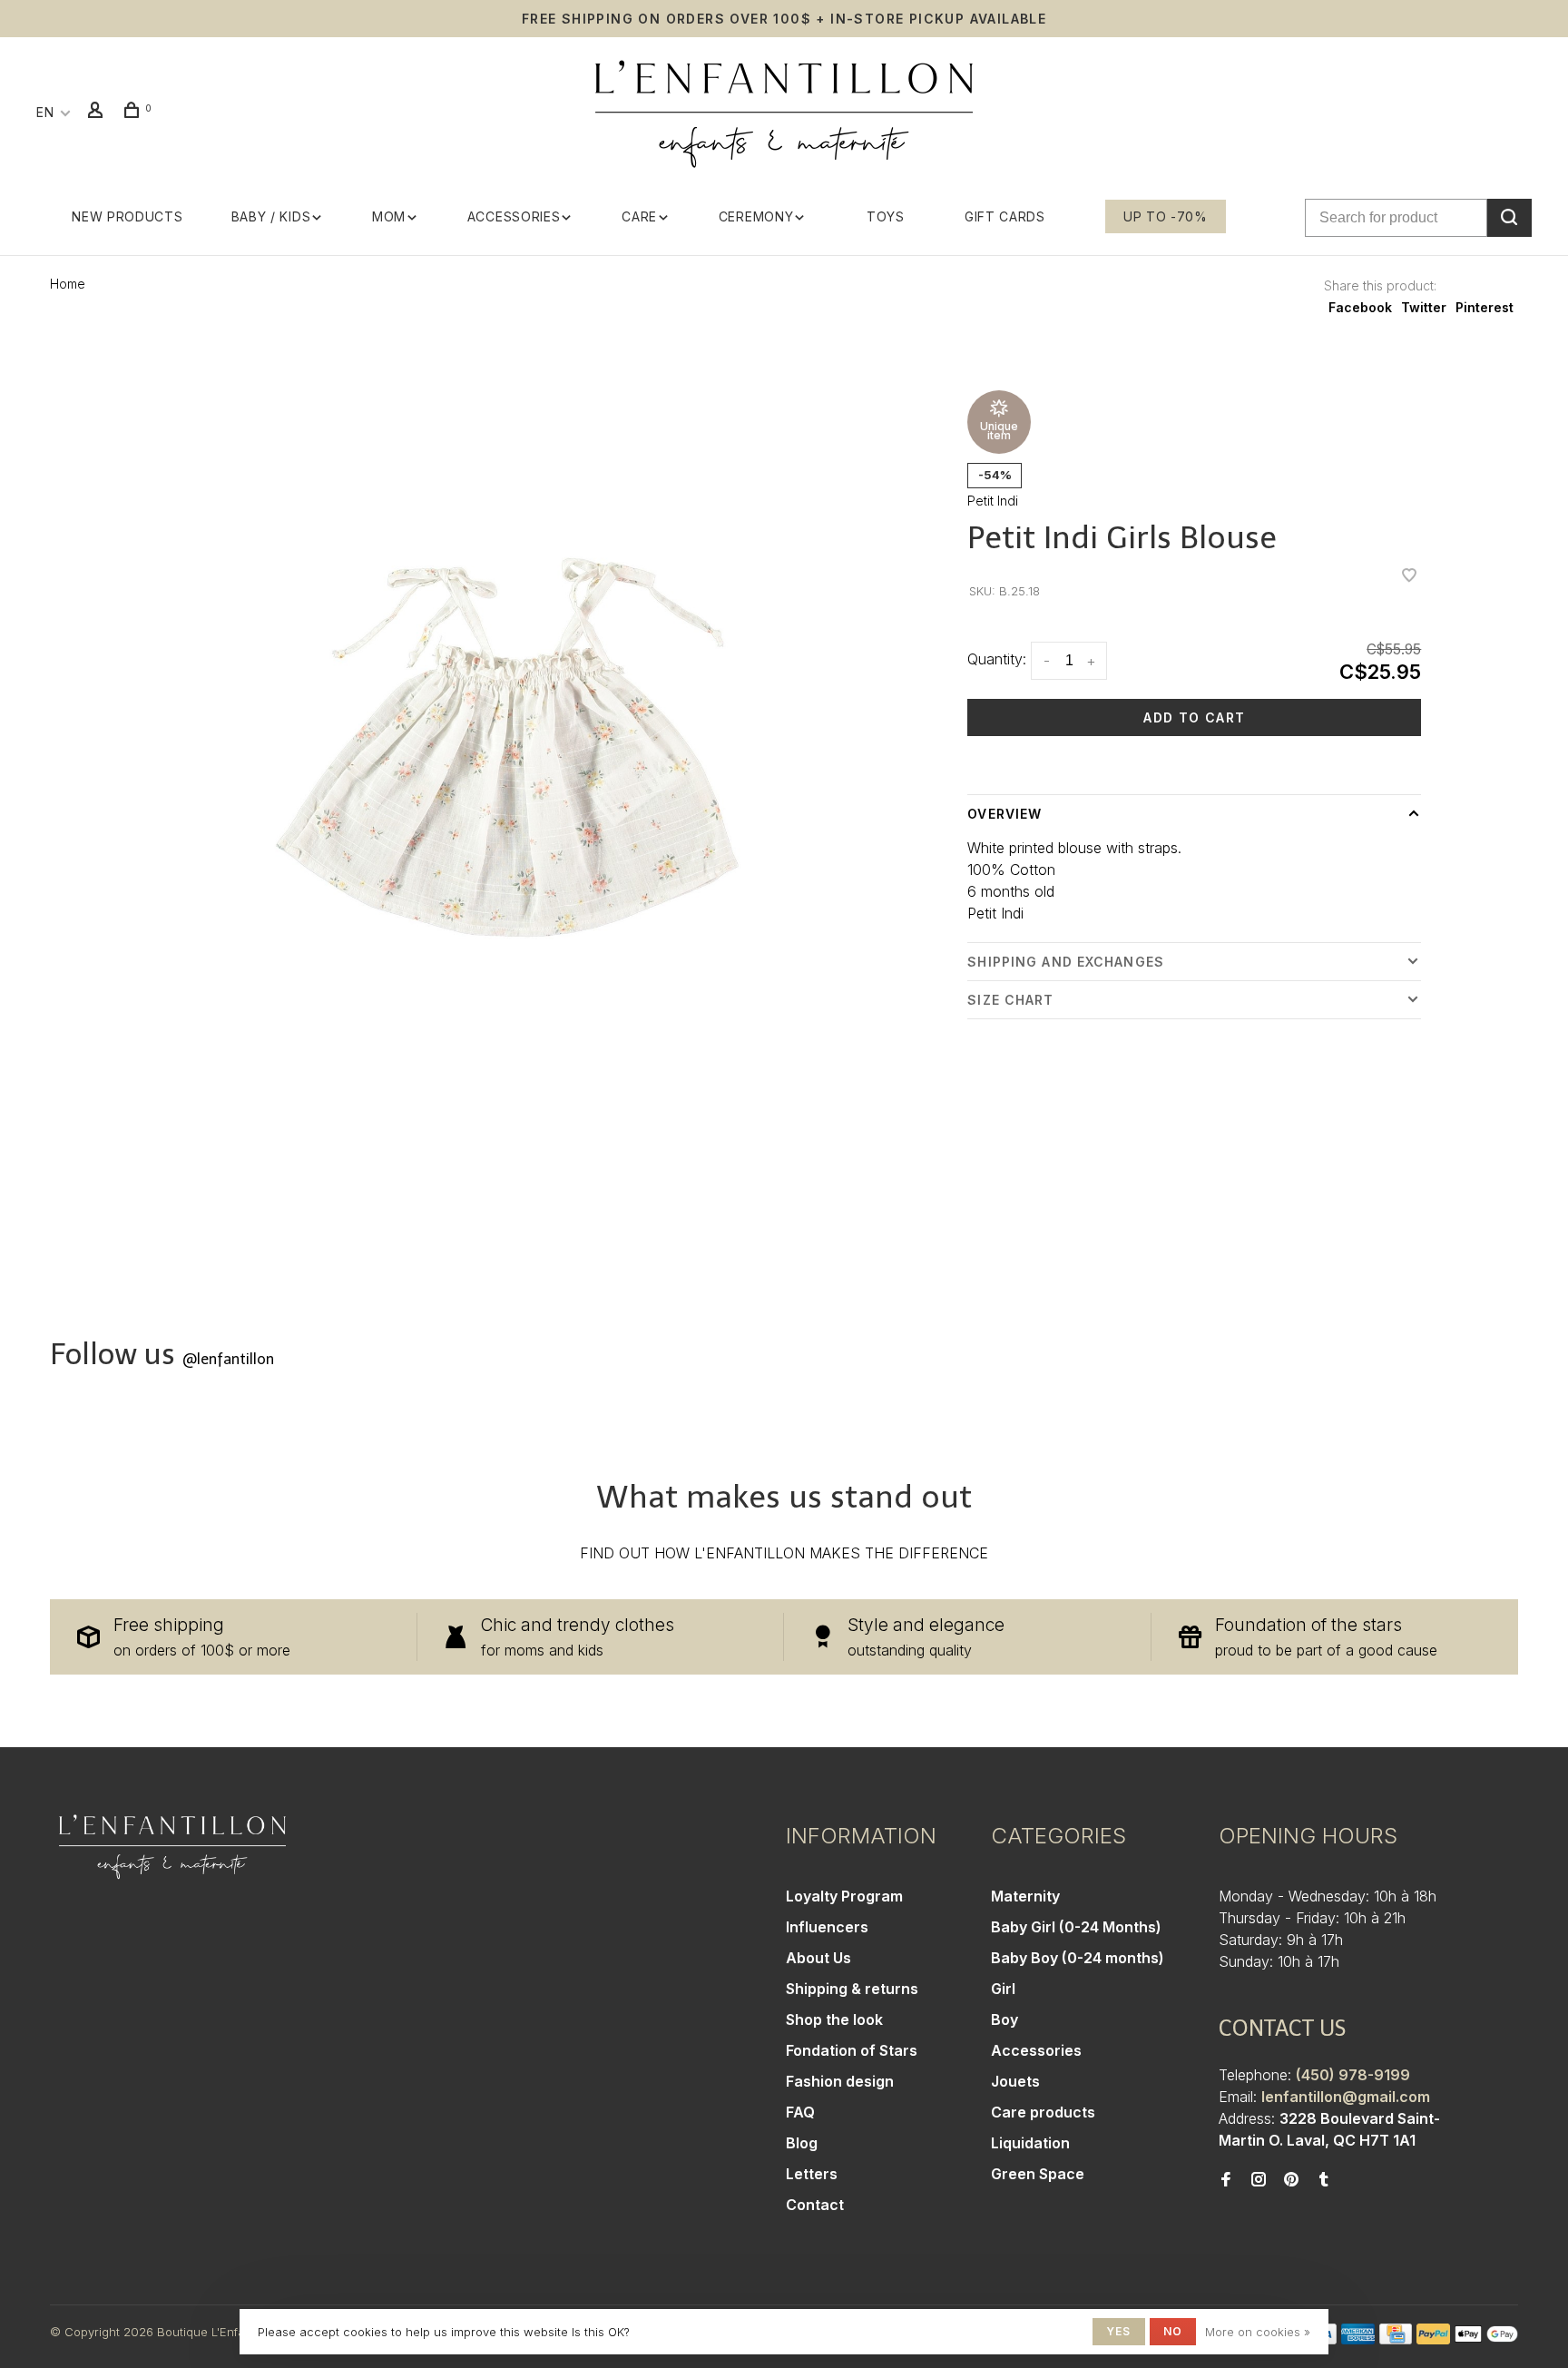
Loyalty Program (844, 1896)
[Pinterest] (1291, 2180)
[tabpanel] (507, 747)
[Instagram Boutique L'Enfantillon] (1259, 2180)
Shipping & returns (852, 1989)
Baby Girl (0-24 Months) (1076, 1927)
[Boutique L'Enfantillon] (172, 1847)
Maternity (1025, 1896)
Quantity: (997, 659)
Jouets (1015, 2081)
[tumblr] (1324, 2180)
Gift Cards (1005, 216)
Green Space (1038, 2174)
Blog (802, 2143)
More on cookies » (1258, 2332)
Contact (815, 2205)
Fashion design (840, 2081)
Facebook (1360, 307)
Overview (1004, 814)
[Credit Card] (1396, 2339)
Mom (389, 216)
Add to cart (1194, 717)
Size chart (1010, 1000)
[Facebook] (1226, 2180)
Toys (886, 216)
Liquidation (1030, 2143)
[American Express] (1358, 2339)
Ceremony (756, 216)
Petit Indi (993, 501)
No (1173, 2331)
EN (45, 112)
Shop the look (834, 2019)
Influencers (827, 1927)
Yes (1119, 2331)
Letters (812, 2174)
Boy (1004, 2019)
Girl (1003, 1989)
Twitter (1424, 307)
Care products (1043, 2112)
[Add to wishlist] (1409, 576)
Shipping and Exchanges (1066, 962)
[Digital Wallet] (1486, 2339)
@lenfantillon (228, 1359)
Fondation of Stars (852, 2050)
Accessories (514, 216)
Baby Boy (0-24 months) (1078, 1958)
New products (127, 216)
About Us (818, 1958)
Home (68, 284)
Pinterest (1485, 307)
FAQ (800, 2112)
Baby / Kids (271, 216)
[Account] (98, 112)
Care (639, 216)
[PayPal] (1433, 2339)
